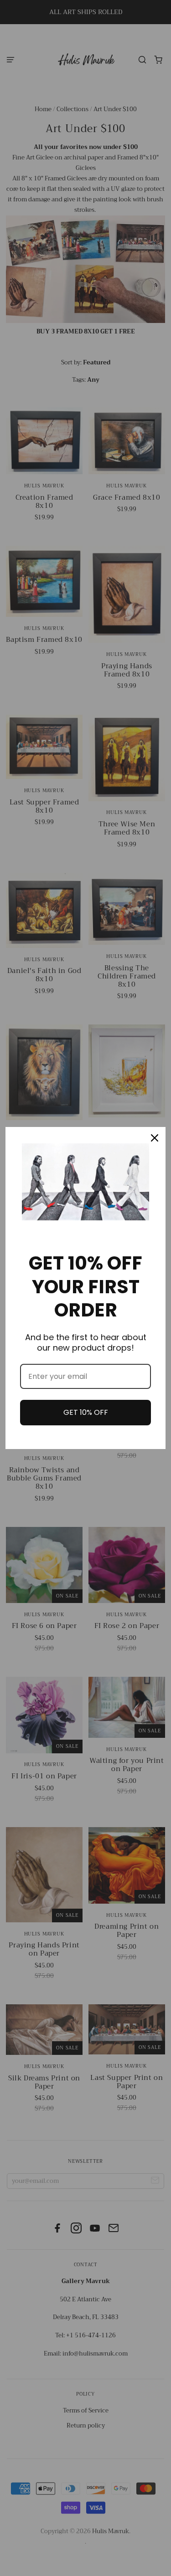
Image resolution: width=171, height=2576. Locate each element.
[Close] (155, 1138)
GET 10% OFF (86, 1412)
